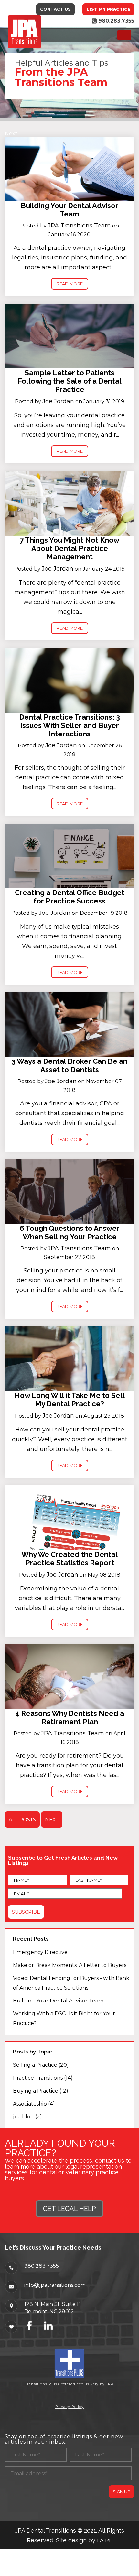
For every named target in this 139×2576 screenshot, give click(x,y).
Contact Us (55, 9)
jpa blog (27, 2117)
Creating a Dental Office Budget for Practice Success (70, 897)
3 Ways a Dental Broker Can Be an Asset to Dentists (69, 1065)
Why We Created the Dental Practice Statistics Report (69, 1558)
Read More (70, 284)
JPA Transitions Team (79, 226)
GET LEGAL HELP (69, 2209)
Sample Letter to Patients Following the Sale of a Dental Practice (70, 381)
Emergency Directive (40, 1952)
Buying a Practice (41, 2091)
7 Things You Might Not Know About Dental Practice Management (69, 548)
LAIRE (105, 2541)
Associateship (34, 2104)
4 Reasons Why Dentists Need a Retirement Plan (70, 1717)
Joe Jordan (58, 401)
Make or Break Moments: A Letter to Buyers (70, 1965)
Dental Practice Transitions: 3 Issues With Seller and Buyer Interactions (69, 725)
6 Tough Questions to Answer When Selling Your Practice (70, 1232)
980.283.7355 (42, 2266)
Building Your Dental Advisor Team (69, 210)
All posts (22, 1819)
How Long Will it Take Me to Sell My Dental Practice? (70, 1399)
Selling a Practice (41, 2065)
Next (11, 134)
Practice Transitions (43, 2078)
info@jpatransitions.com (55, 2285)
